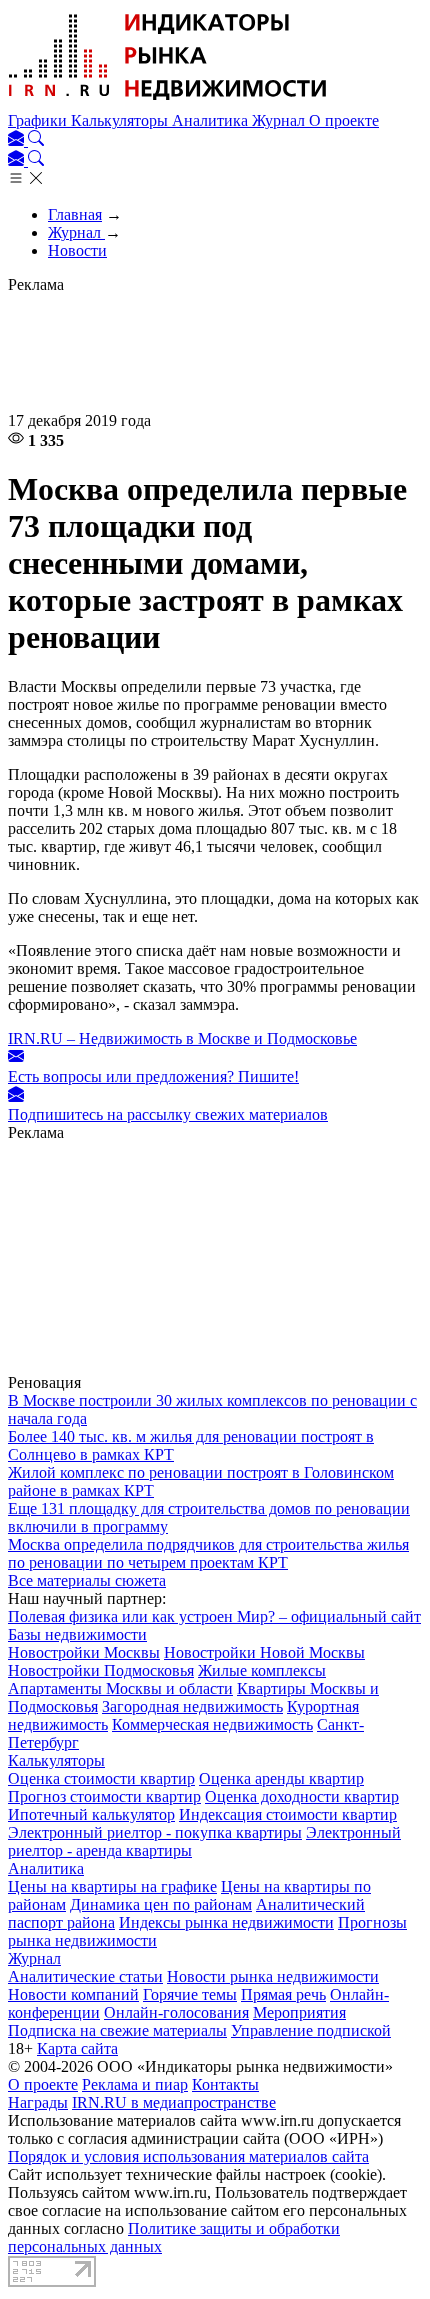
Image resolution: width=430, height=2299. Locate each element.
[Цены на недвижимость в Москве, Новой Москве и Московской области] (168, 102)
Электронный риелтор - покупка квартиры (155, 1832)
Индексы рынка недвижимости (226, 1922)
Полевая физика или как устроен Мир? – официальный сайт (214, 1616)
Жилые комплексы (262, 1670)
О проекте (344, 120)
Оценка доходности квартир (302, 1796)
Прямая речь (283, 1994)
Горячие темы (190, 1994)
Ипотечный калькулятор (91, 1814)
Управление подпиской (311, 2030)
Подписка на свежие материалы (117, 2030)
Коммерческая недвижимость (212, 1724)
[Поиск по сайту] (36, 140)
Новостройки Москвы (84, 1652)
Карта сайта (77, 2048)
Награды (38, 2102)
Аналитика (212, 120)
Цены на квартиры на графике (112, 1886)
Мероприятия (299, 2012)
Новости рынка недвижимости (273, 1976)
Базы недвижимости (77, 1634)
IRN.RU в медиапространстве (174, 2102)
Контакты (225, 2084)
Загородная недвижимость (192, 1706)
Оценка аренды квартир (281, 1778)
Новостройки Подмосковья (101, 1670)
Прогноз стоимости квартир (104, 1796)
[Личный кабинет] (18, 140)
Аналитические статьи (85, 1976)
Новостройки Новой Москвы (264, 1652)
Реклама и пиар (135, 2084)
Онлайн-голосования (176, 2012)
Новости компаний (73, 1994)
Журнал (280, 120)
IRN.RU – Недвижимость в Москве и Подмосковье (182, 1038)
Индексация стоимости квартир (288, 1814)
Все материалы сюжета (87, 1580)
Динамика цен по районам (161, 1904)
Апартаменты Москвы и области (120, 1688)
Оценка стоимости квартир (101, 1778)
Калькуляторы (121, 120)
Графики (39, 120)
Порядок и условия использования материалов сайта (188, 2156)
